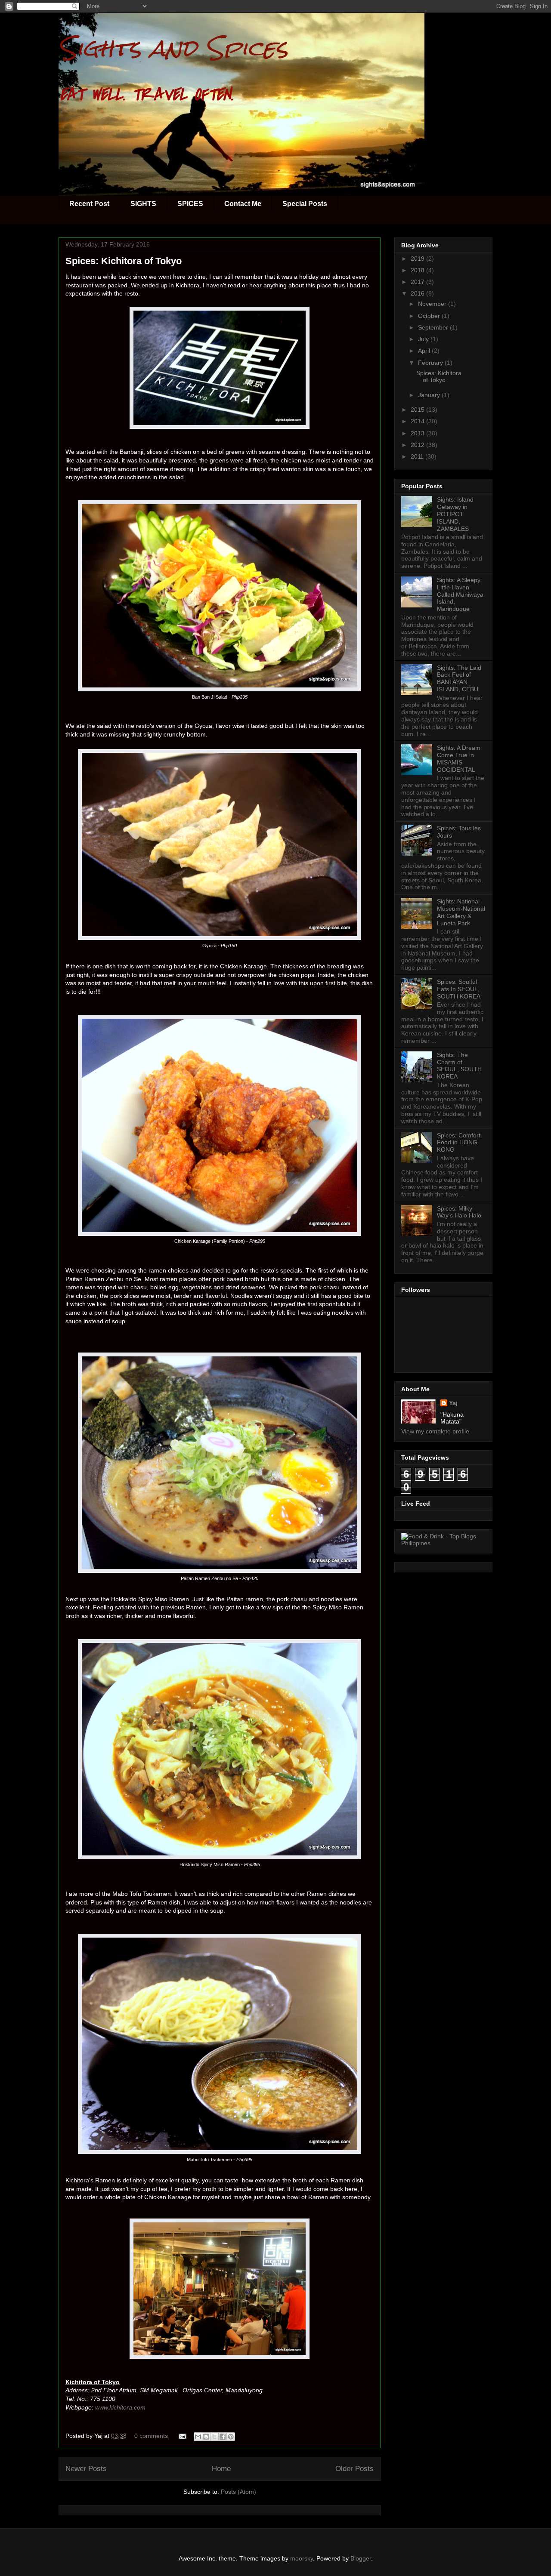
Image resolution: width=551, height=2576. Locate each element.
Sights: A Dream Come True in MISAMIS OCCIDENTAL (459, 758)
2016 (418, 293)
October (430, 316)
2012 (418, 445)
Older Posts (354, 2469)
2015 (418, 410)
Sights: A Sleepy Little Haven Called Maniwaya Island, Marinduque (460, 594)
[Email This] (198, 2437)
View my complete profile (435, 1431)
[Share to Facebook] (223, 2437)
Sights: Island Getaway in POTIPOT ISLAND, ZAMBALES (455, 514)
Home (221, 2469)
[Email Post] (182, 2436)
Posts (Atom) (238, 2492)
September (434, 327)
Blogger (361, 2558)
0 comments (151, 2436)
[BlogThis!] (206, 2437)
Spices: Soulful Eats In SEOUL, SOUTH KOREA (459, 989)
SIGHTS (143, 204)
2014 (418, 421)
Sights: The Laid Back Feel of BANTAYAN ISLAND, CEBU (459, 678)
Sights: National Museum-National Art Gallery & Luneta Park (461, 912)
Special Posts (305, 204)
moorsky (302, 2558)
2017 (418, 282)
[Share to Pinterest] (231, 2437)
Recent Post (89, 204)
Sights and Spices (173, 48)
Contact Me (243, 204)
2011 (418, 456)
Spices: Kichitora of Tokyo (124, 261)
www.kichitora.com (120, 2407)
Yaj (453, 1403)
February (431, 363)
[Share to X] (214, 2437)
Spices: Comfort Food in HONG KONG (459, 1143)
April (425, 351)
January (430, 395)
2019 (418, 259)
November (433, 304)
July (424, 339)
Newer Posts (86, 2469)
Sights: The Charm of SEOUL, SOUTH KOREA (459, 1066)
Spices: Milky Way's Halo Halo (459, 1212)
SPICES (190, 204)
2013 (418, 433)
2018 (418, 270)
